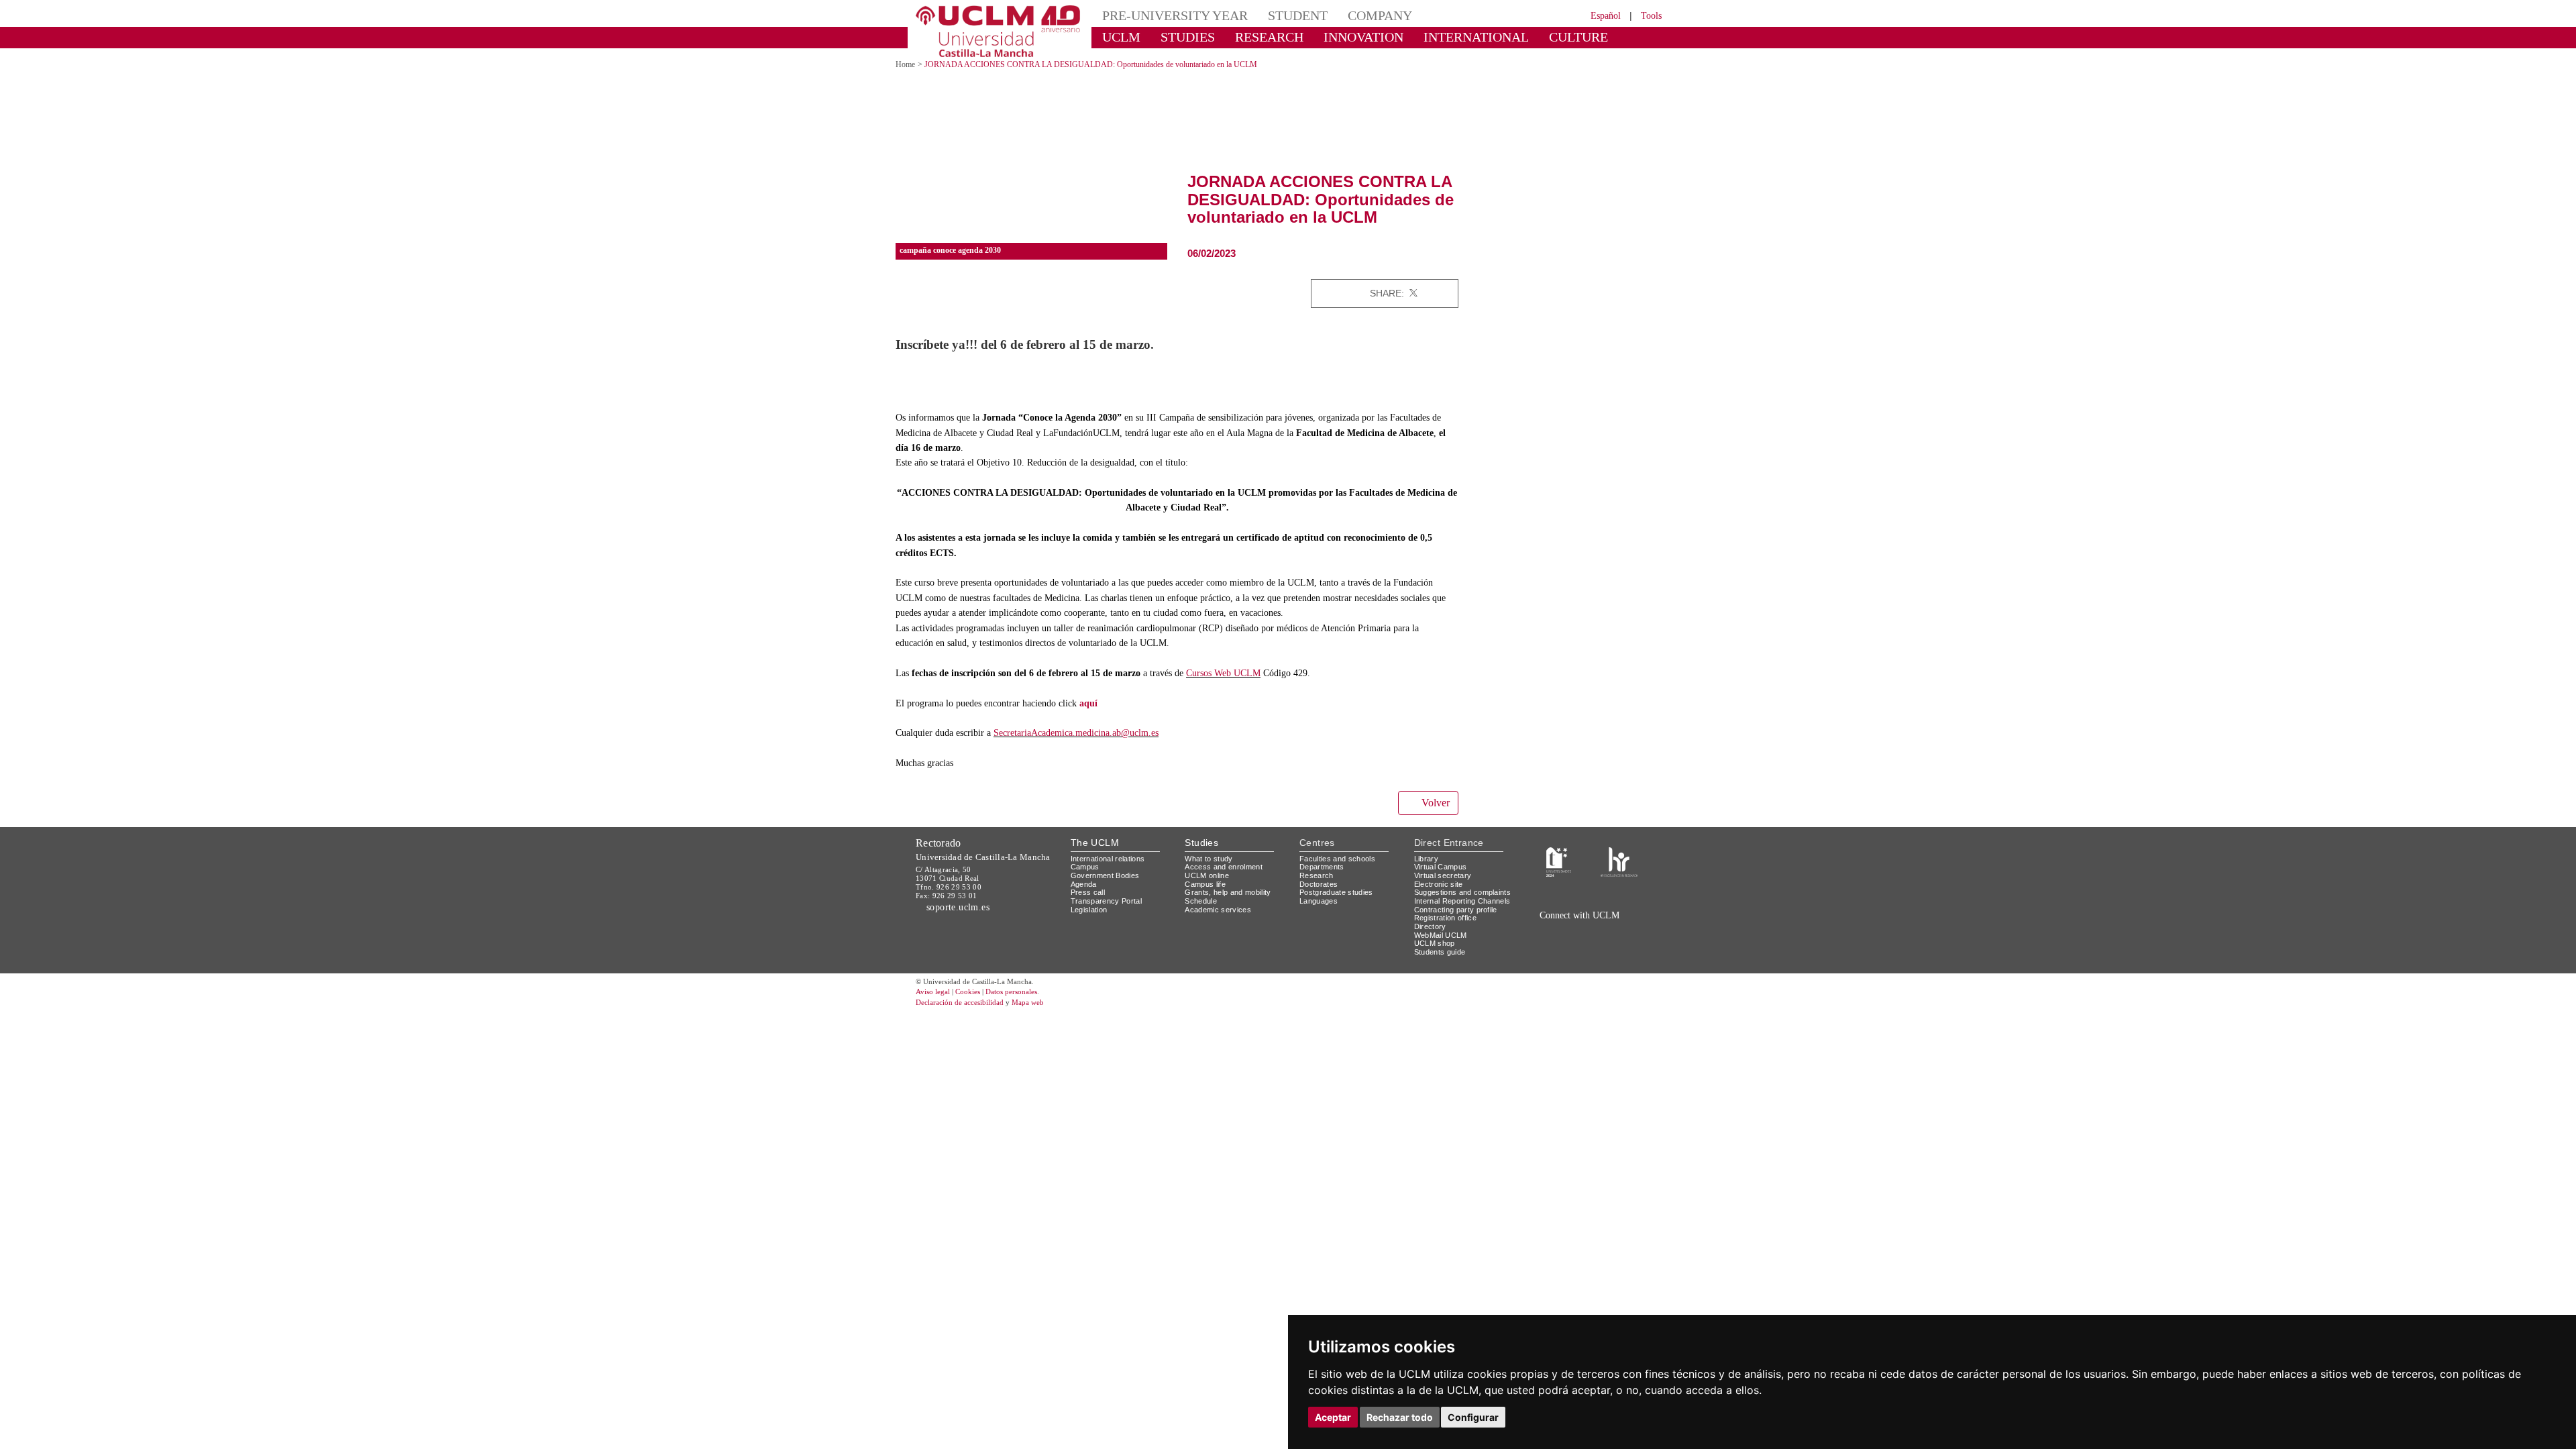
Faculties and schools (1340, 872)
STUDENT (1275, 15)
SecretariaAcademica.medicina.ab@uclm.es (1097, 748)
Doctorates (1320, 898)
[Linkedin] (1444, 293)
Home (907, 64)
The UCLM (1095, 857)
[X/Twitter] (1568, 945)
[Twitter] (1413, 293)
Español (1597, 15)
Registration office (1449, 949)
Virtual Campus (1443, 881)
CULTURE (1519, 37)
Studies (1201, 857)
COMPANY (1348, 15)
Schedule (1202, 915)
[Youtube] (1627, 945)
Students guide (1443, 983)
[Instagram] (1532, 945)
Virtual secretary (1446, 890)
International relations (1113, 872)
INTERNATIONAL (1431, 37)
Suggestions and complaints (1445, 911)
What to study (1211, 872)
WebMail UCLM (1442, 966)
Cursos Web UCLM (1257, 687)
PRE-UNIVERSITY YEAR (1165, 15)
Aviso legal (934, 1023)
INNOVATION (1334, 37)
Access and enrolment (1227, 881)
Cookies (976, 1023)
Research (1317, 890)
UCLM (1117, 37)
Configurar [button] (1473, 1417)
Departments (1325, 881)
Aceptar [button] (1333, 1417)
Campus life (1207, 898)
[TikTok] (1551, 945)
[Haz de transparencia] (1559, 876)
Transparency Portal (1109, 915)
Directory (1432, 958)
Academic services (1220, 923)
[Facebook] (1428, 293)
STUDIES (1176, 37)
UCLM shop (1435, 974)
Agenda (1085, 898)
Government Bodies (1109, 890)
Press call (1088, 907)
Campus (1086, 881)
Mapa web (1045, 1034)
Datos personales (1030, 1023)
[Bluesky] (1597, 945)
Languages (1319, 915)
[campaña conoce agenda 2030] (1031, 138)
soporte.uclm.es (963, 921)
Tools (1649, 15)
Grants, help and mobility (1233, 907)
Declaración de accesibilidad (967, 1034)
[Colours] (1619, 876)
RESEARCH (1251, 37)
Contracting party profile (1461, 940)
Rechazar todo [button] (1400, 1417)
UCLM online (1209, 890)
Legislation (1091, 923)
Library (1428, 872)
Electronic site (1441, 898)
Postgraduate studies (1339, 907)
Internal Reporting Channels (1449, 928)
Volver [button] (1434, 817)
